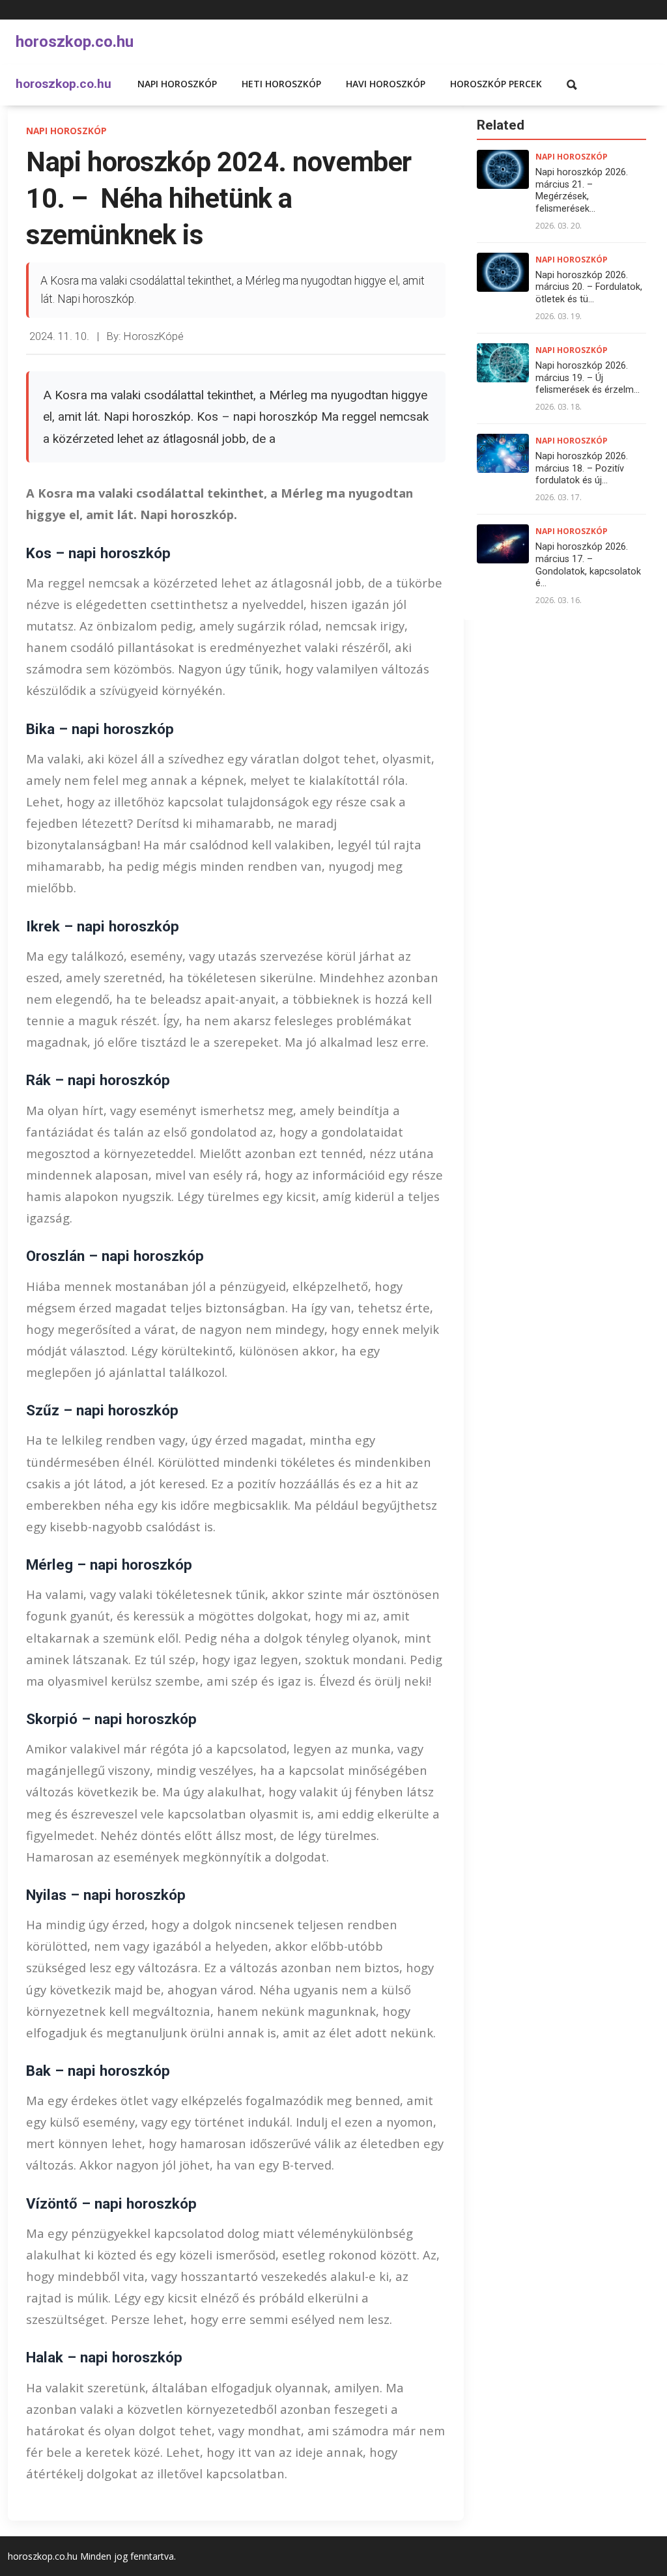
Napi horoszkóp (177, 84)
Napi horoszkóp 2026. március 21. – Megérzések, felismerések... (582, 191)
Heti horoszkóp (281, 84)
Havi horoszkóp (386, 84)
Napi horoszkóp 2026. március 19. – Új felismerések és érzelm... (588, 378)
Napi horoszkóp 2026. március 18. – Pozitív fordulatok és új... (582, 468)
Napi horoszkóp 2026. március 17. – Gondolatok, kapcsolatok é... (588, 565)
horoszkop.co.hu (75, 42)
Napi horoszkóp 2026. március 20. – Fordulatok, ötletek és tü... (589, 287)
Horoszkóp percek (496, 84)
